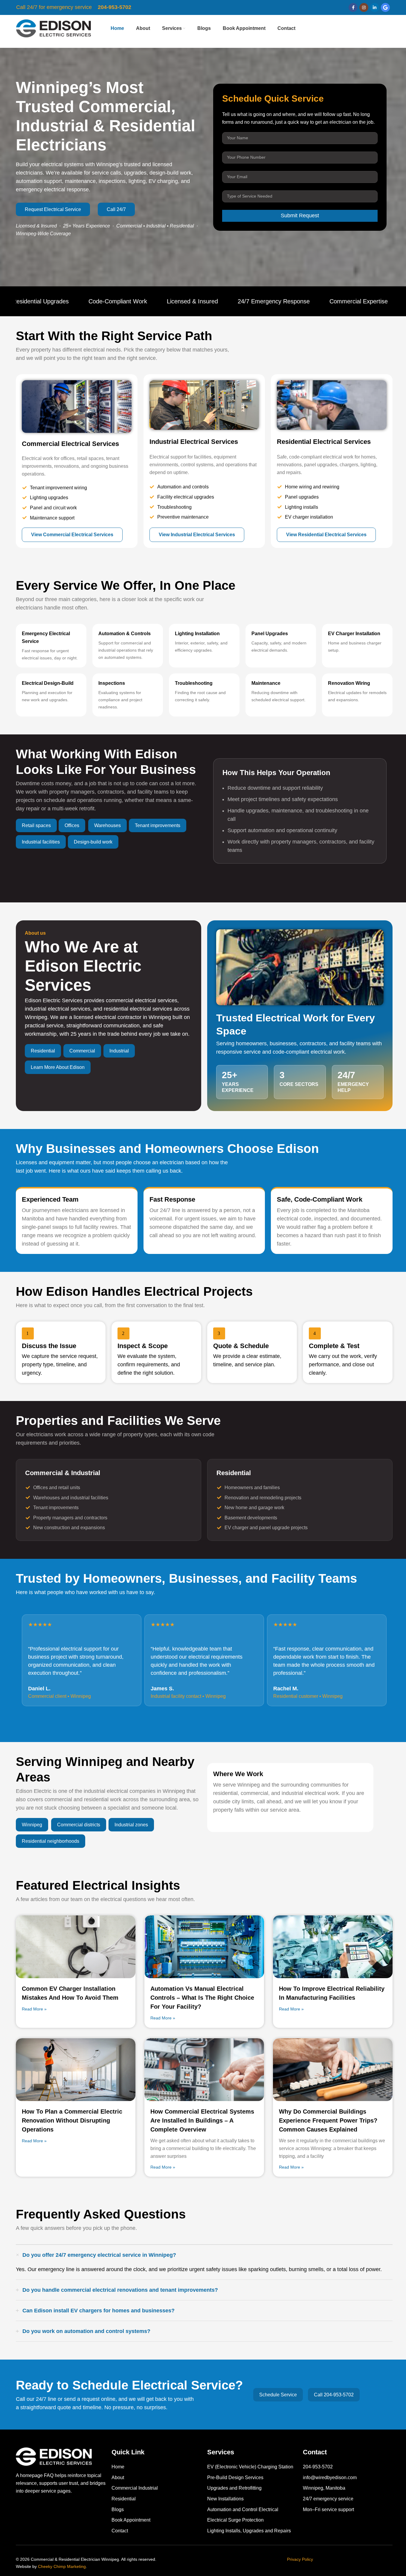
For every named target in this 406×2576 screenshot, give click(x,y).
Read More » (34, 2009)
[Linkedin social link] (375, 7)
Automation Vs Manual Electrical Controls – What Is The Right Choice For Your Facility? (202, 1998)
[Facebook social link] (353, 7)
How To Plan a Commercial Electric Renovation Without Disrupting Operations (72, 2120)
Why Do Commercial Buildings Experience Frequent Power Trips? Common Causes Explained (328, 2120)
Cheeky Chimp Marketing (62, 2566)
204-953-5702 (115, 7)
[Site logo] (54, 28)
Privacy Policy (300, 2559)
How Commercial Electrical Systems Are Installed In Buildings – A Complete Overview (202, 2120)
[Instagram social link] (364, 7)
